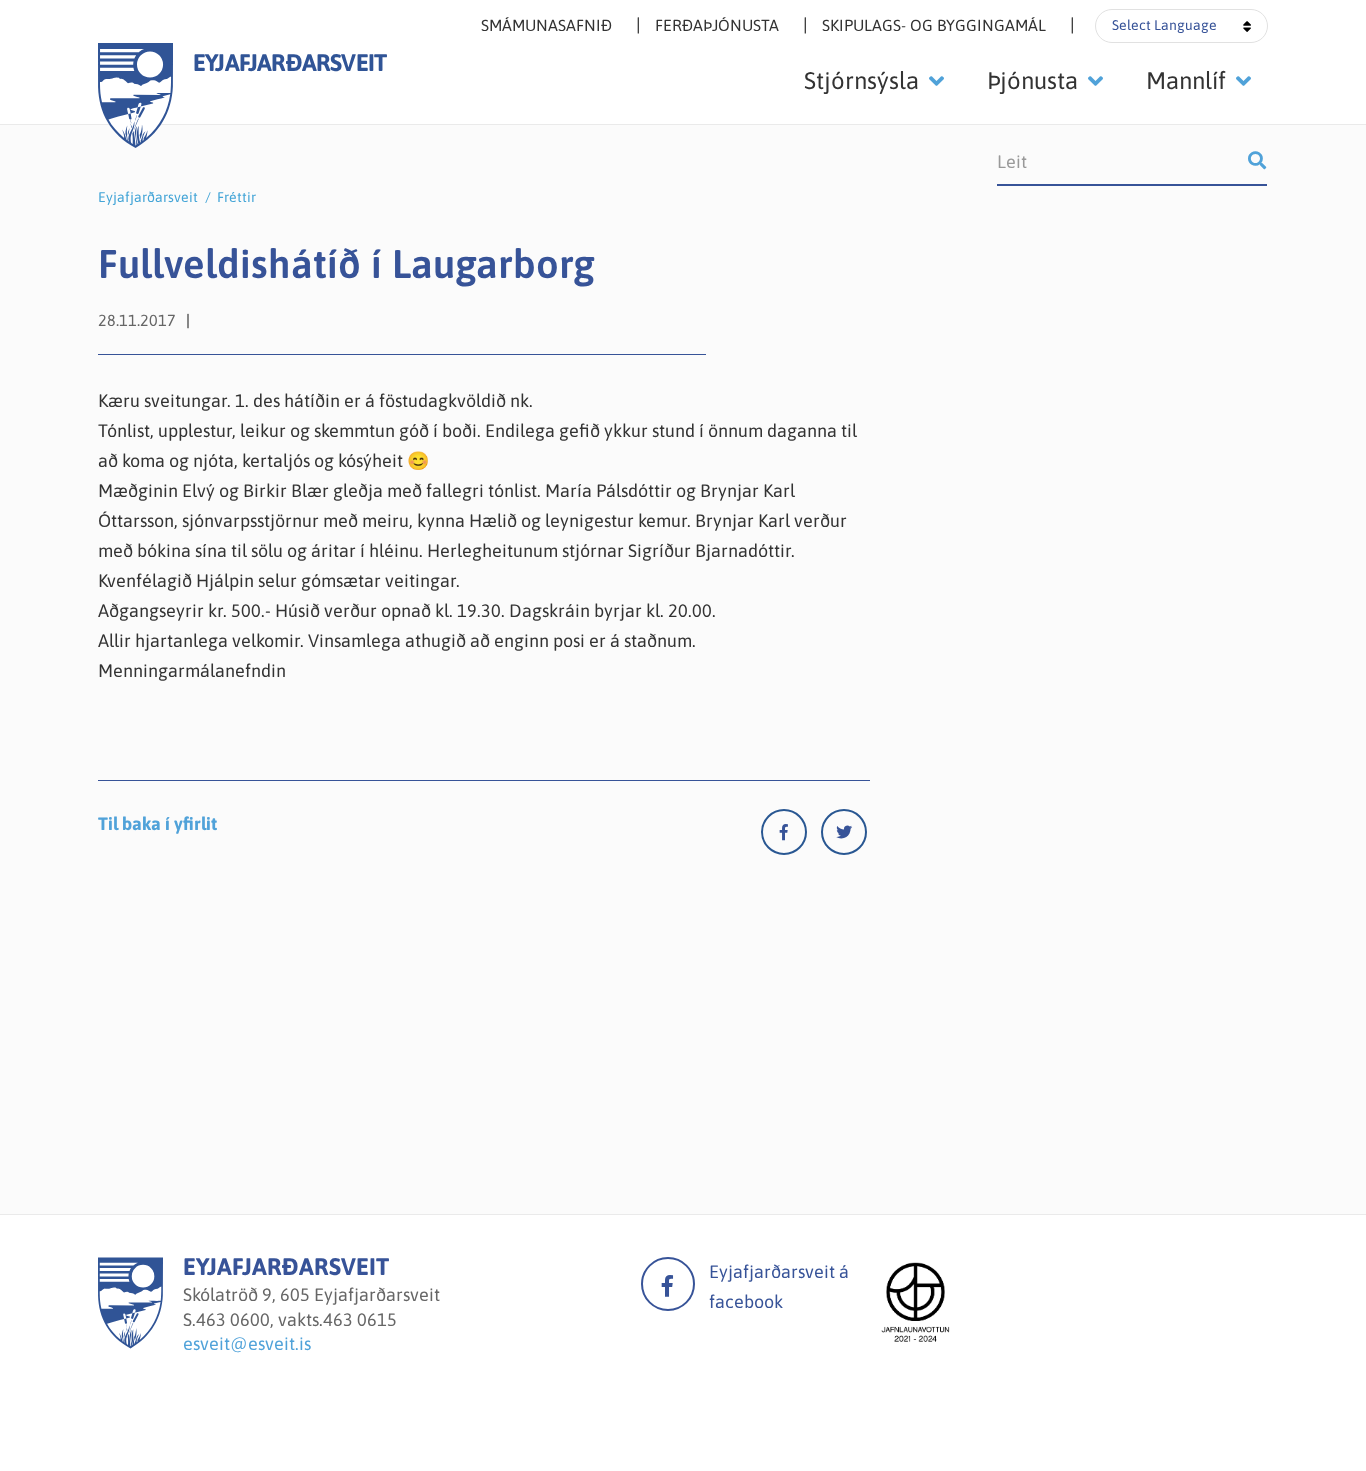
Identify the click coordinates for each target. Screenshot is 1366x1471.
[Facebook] (791, 836)
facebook (668, 1284)
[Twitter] (844, 836)
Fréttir (236, 197)
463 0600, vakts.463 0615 (296, 1319)
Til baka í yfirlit (157, 823)
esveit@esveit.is (247, 1343)
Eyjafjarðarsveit (148, 197)
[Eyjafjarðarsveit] (130, 1342)
